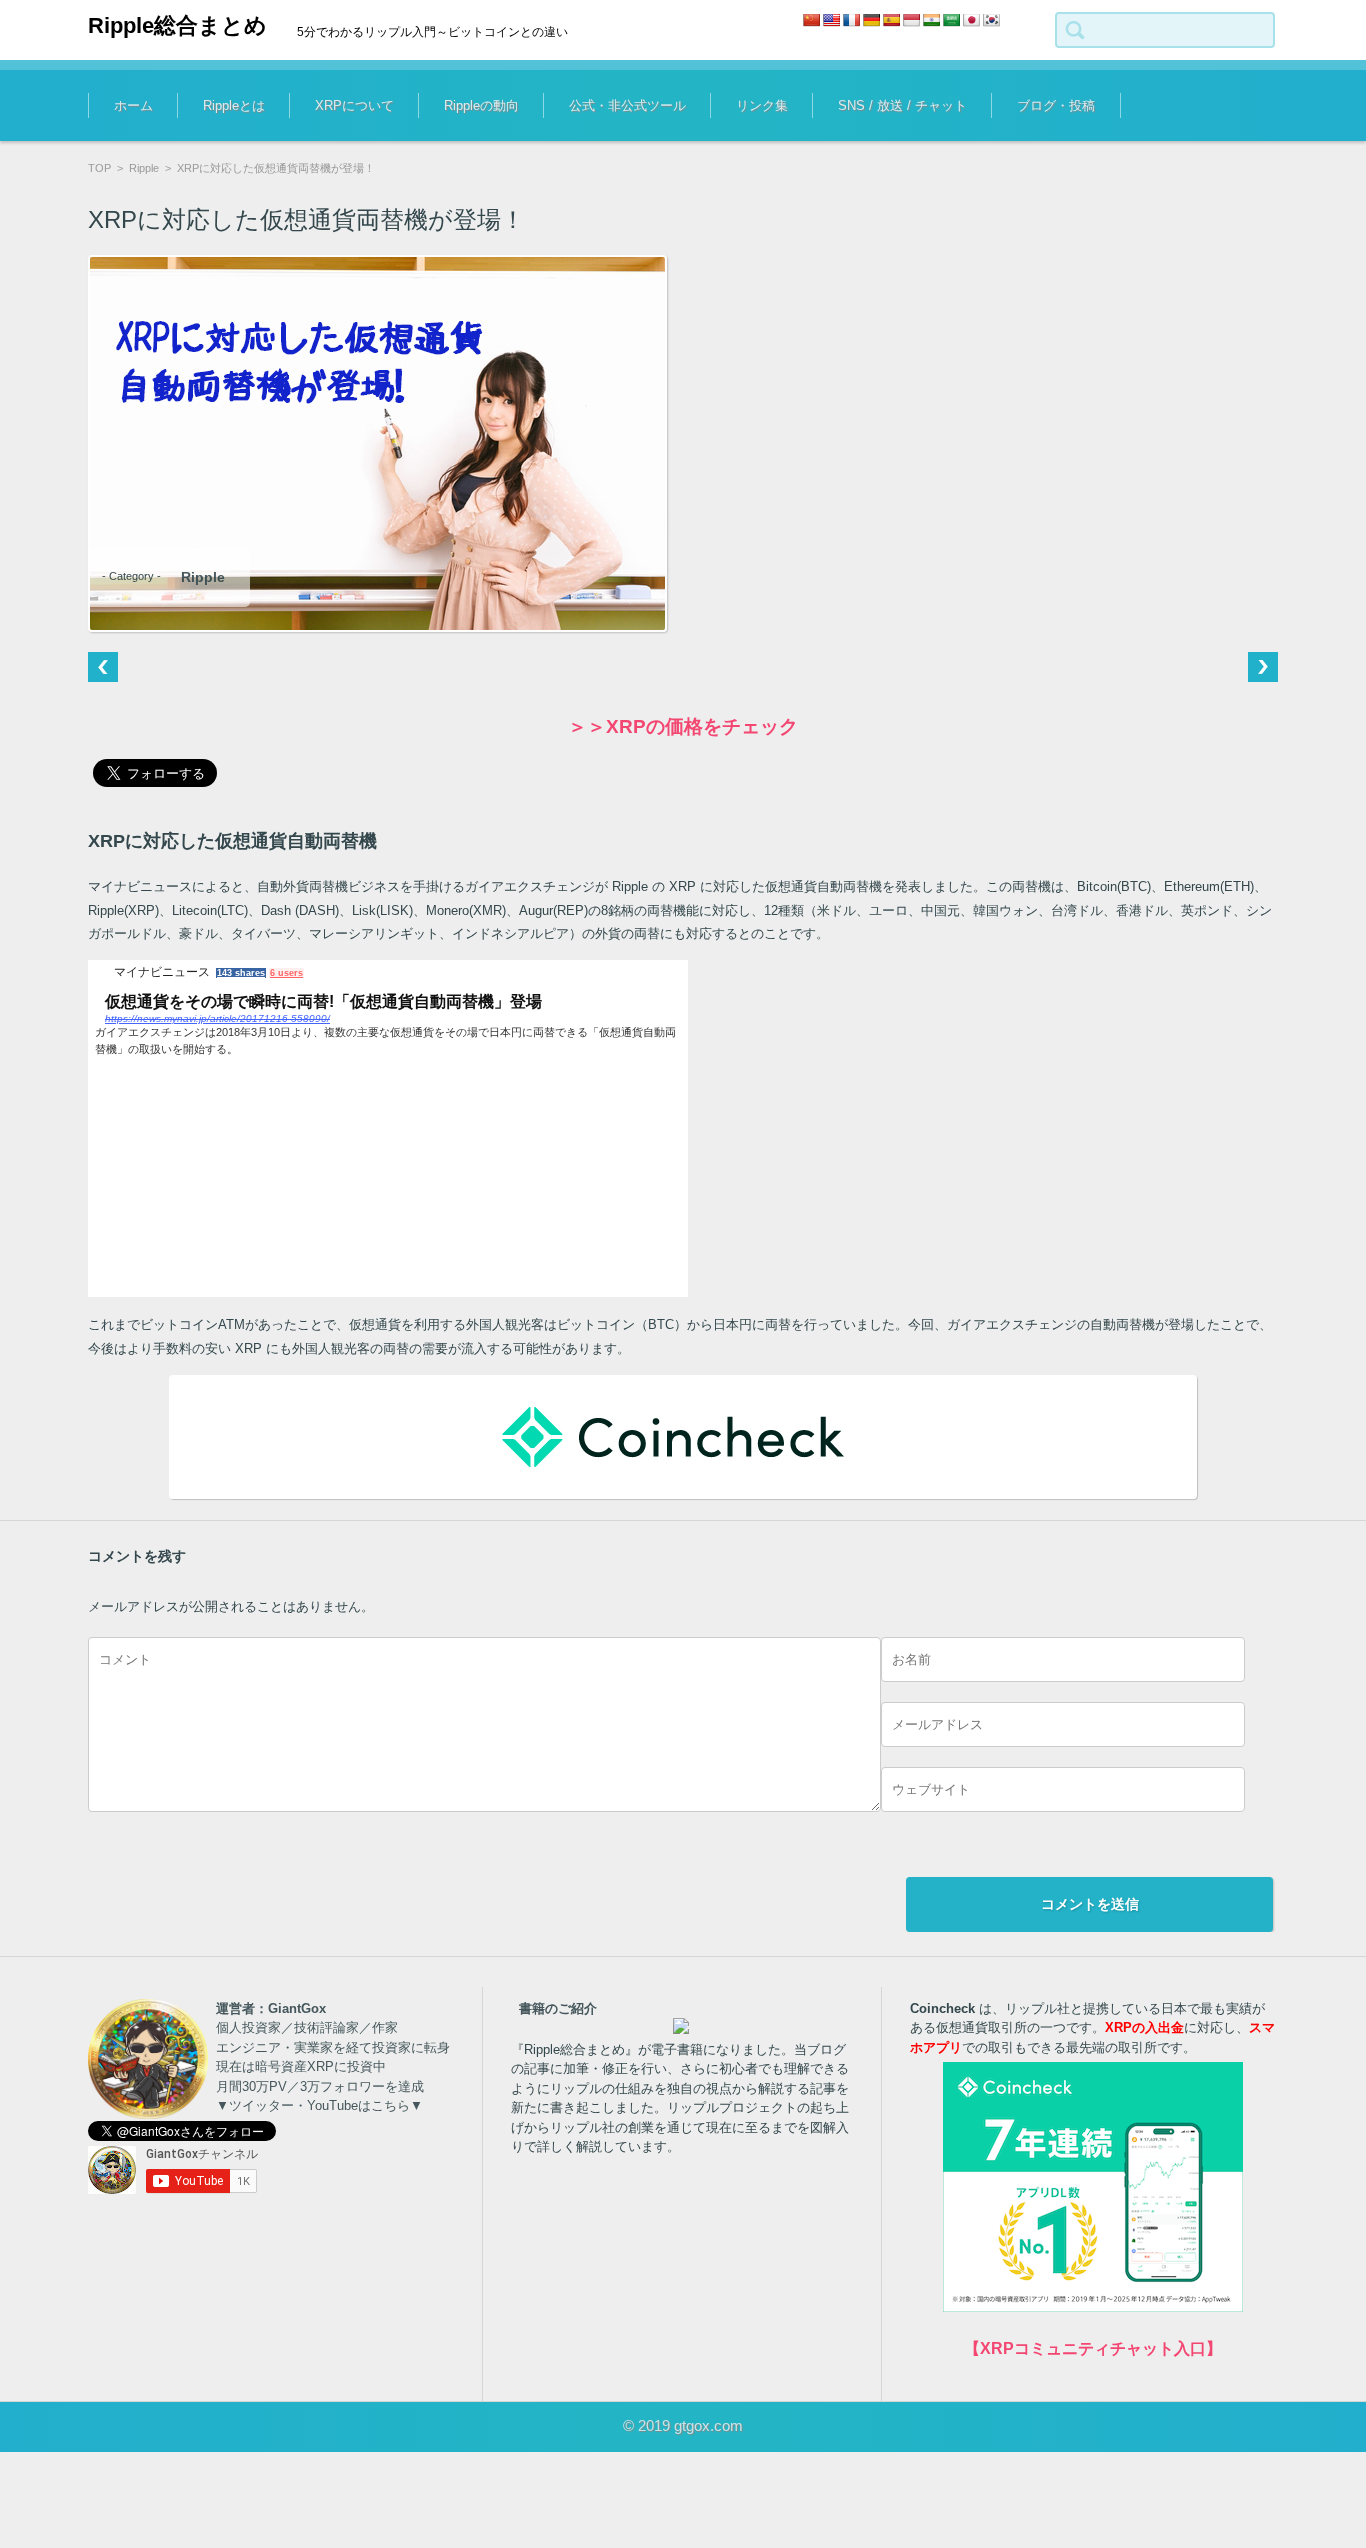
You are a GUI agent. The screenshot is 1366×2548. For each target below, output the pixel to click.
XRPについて (354, 105)
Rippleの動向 (481, 105)
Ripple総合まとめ (177, 25)
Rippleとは (234, 105)
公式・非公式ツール (627, 105)
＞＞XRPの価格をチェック (683, 726)
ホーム (133, 105)
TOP (99, 168)
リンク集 (762, 105)
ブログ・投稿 (1056, 105)
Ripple (144, 168)
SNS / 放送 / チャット (902, 105)
